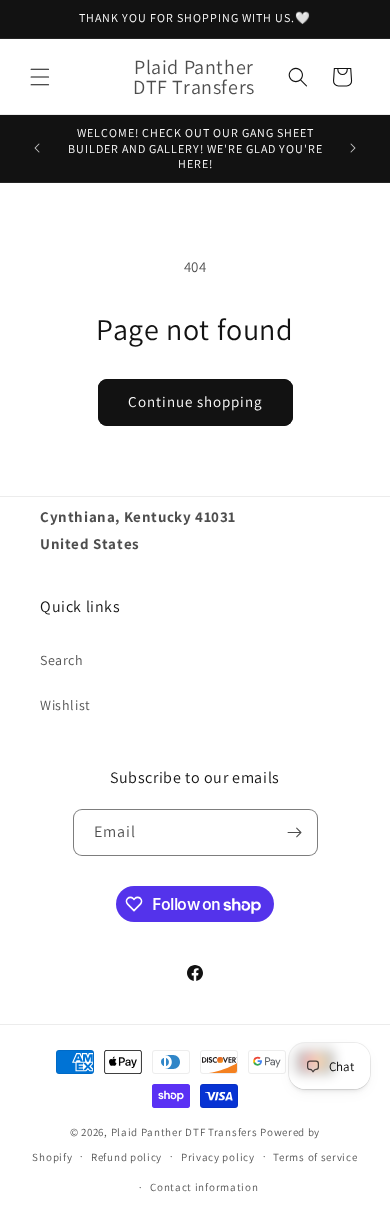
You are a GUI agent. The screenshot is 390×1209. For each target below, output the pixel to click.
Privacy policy (218, 1157)
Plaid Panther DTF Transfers (184, 1132)
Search (62, 660)
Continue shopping (195, 401)
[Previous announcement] (37, 148)
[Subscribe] (295, 832)
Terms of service (315, 1157)
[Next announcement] (353, 148)
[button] (40, 77)
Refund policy (126, 1157)
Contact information (204, 1187)
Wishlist (65, 705)
